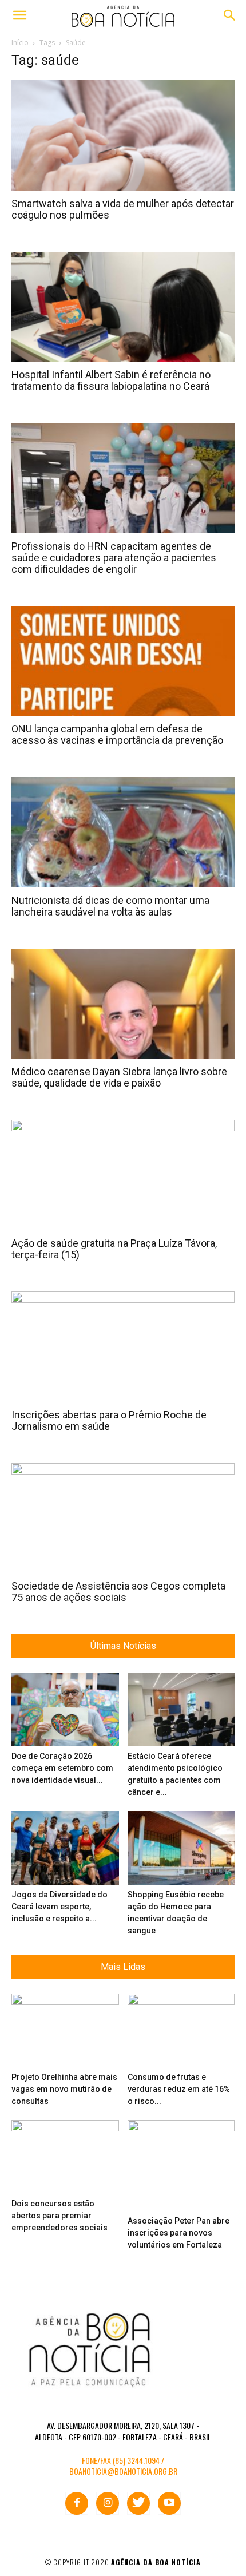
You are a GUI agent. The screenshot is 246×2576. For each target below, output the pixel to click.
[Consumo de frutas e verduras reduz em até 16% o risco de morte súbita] (181, 2030)
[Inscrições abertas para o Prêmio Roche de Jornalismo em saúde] (123, 1347)
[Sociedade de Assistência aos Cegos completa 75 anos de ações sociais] (123, 1518)
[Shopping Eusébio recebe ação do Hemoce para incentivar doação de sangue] (181, 1848)
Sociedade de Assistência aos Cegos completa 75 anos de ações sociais (118, 1592)
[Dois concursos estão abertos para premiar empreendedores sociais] (65, 2157)
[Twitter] (138, 2503)
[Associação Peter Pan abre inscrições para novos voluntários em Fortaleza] (181, 2165)
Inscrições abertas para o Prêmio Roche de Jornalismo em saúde (109, 1420)
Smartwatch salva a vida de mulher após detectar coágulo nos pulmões (123, 209)
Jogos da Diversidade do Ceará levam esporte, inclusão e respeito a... (59, 1907)
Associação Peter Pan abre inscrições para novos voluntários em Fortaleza (178, 2233)
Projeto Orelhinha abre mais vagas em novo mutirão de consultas (64, 2089)
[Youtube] (169, 2503)
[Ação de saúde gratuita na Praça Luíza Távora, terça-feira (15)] (123, 1175)
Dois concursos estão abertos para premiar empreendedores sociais (59, 2216)
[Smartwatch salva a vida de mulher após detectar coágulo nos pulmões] (123, 135)
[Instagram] (108, 2503)
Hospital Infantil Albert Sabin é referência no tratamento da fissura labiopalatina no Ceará (111, 380)
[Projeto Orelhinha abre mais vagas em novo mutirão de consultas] (65, 2030)
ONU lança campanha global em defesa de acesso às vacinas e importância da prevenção (117, 734)
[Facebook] (77, 2503)
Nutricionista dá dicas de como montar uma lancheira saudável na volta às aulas (110, 906)
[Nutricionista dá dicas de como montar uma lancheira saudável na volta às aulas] (123, 832)
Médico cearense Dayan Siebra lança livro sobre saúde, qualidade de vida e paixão (119, 1077)
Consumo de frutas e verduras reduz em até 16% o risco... (179, 2089)
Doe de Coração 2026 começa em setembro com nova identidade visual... (62, 1768)
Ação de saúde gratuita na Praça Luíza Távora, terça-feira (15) (114, 1249)
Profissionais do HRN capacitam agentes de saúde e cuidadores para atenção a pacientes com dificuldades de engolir (114, 558)
